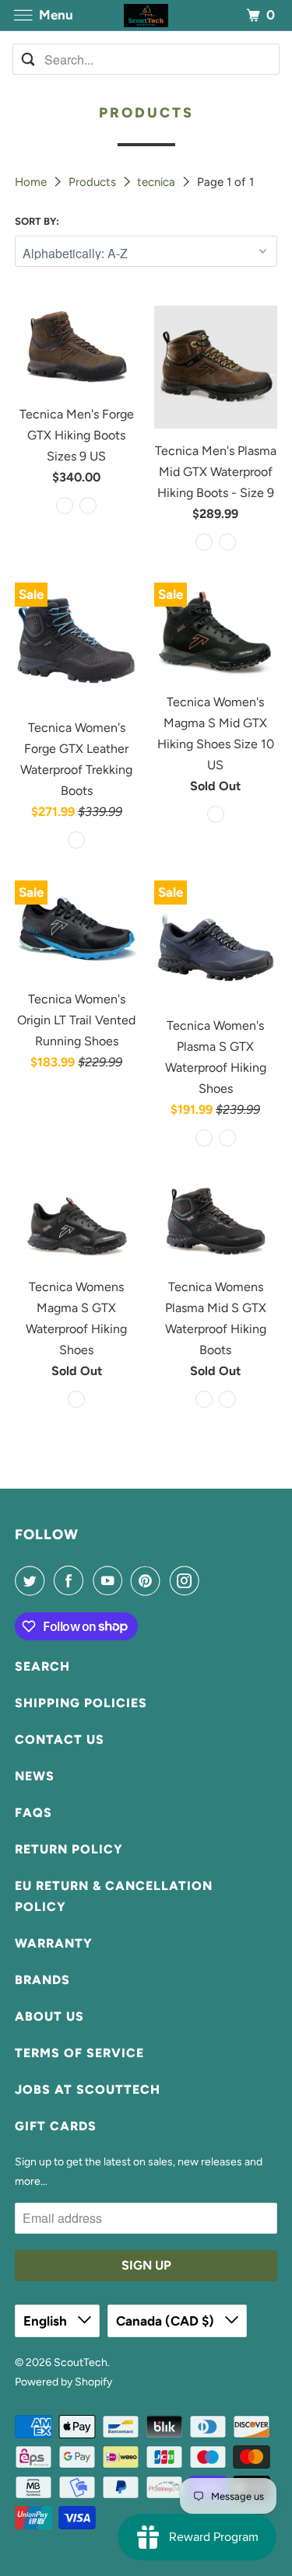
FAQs (33, 1813)
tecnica (158, 182)
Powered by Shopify (63, 2382)
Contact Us (60, 1739)
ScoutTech (81, 2362)
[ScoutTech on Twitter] (33, 1580)
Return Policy (69, 1849)
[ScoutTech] (146, 15)
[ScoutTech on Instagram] (188, 1580)
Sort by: (37, 221)
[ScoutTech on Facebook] (72, 1580)
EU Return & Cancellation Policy (114, 1896)
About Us (49, 2016)
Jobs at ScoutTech (88, 2089)
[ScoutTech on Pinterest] (149, 1580)
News (35, 1776)
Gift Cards (56, 2126)
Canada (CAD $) (167, 2321)
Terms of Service (79, 2053)
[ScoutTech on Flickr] (211, 1580)
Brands (42, 1980)
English (47, 2321)
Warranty (54, 1943)
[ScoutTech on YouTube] (111, 1580)
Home (32, 182)
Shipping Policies (81, 1703)
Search (42, 1666)
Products (94, 182)
